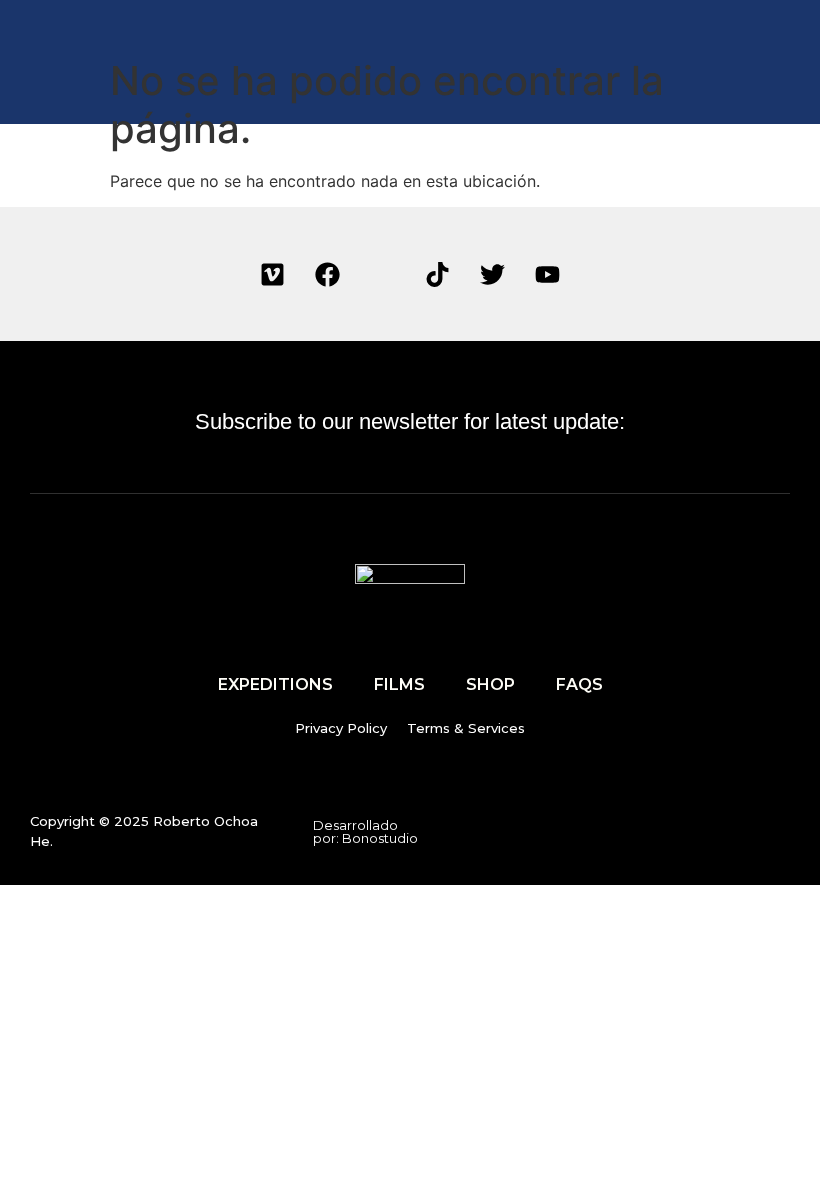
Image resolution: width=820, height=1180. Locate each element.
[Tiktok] (438, 274)
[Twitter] (493, 274)
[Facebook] (328, 274)
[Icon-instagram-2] (383, 274)
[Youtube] (548, 274)
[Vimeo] (273, 274)
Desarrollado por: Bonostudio (365, 831)
